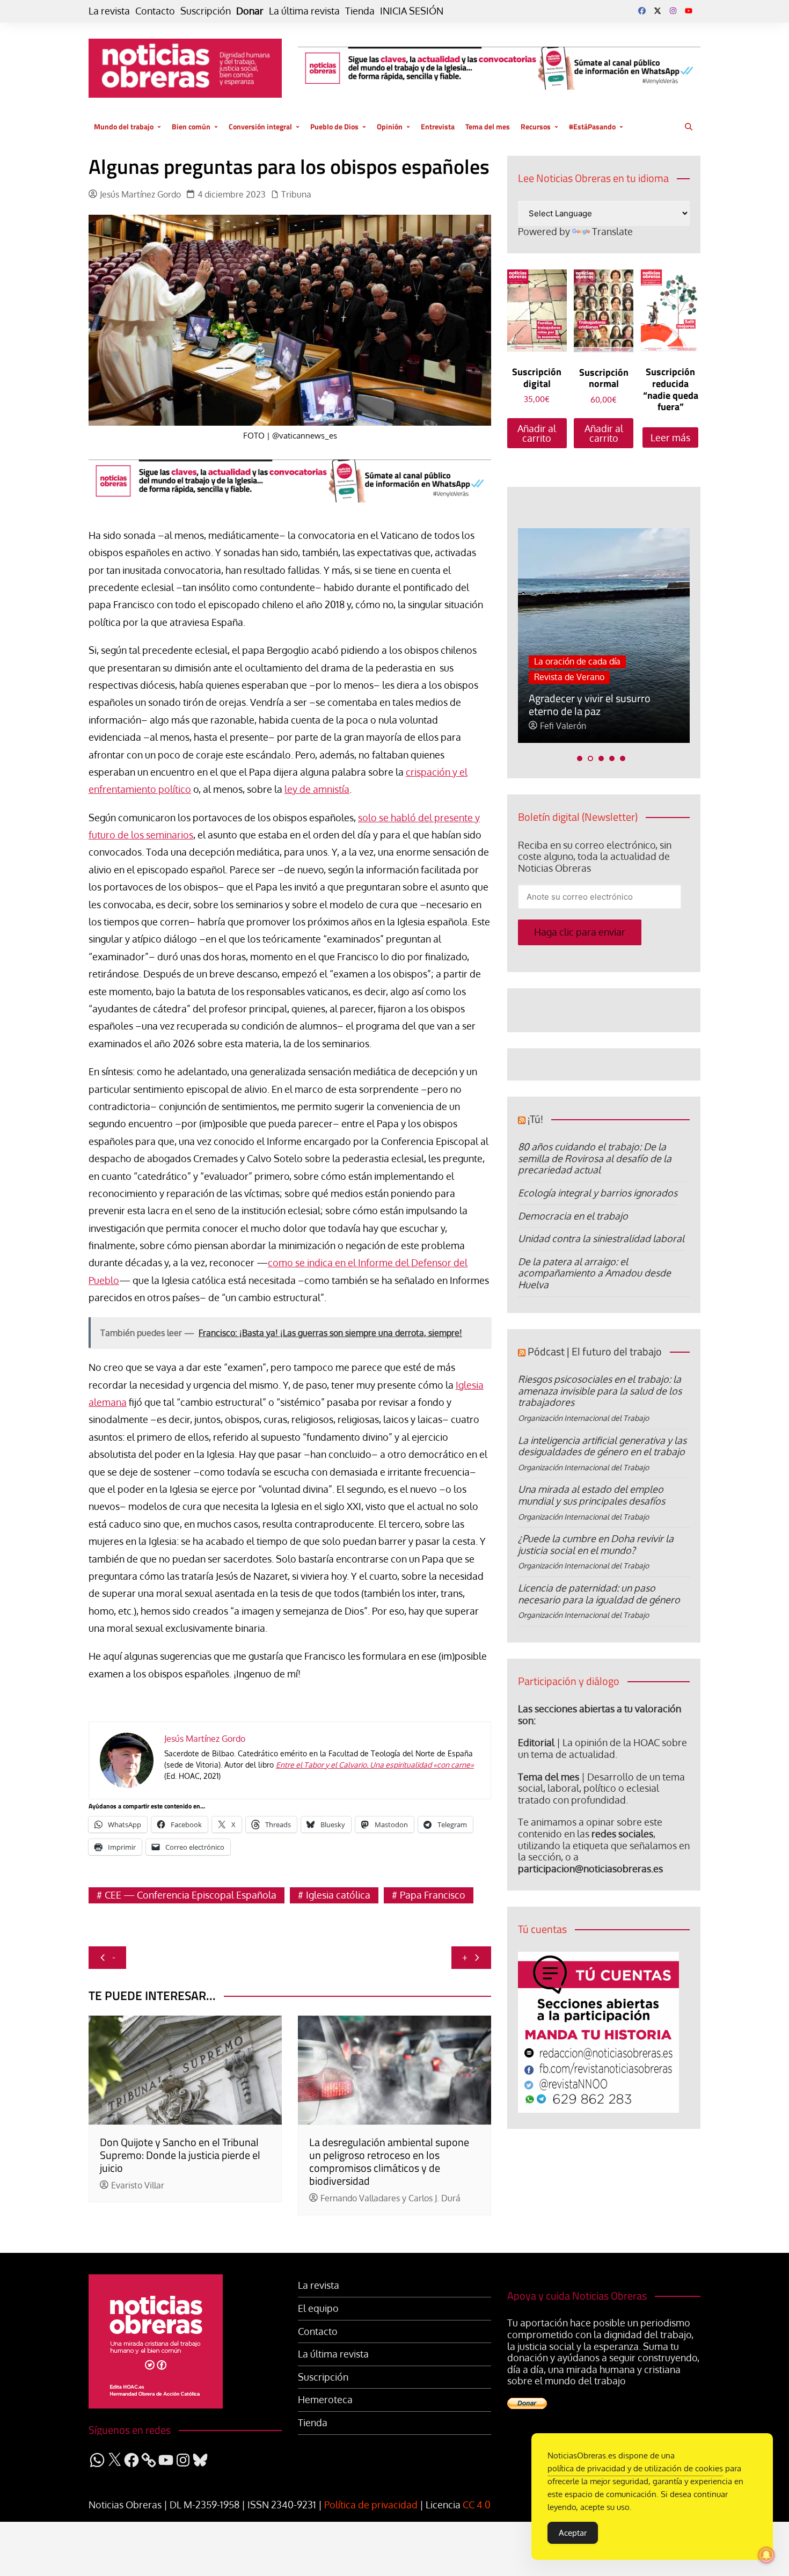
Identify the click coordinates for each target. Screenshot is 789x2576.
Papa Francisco (433, 1895)
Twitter (657, 11)
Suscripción (206, 11)
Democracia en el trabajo (573, 1216)
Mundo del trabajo (124, 126)
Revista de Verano (569, 677)
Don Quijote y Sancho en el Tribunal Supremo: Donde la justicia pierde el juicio (180, 2155)
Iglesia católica (338, 1895)
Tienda (360, 11)
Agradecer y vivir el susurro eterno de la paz (590, 705)
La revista (109, 11)
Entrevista (438, 126)
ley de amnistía (317, 789)
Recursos (536, 126)
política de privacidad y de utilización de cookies (635, 2468)
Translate (612, 231)
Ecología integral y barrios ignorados (598, 1193)
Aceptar (573, 2533)
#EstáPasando (592, 126)
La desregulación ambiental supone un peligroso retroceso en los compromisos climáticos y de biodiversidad (389, 2161)
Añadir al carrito (537, 433)
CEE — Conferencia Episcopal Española (191, 1895)
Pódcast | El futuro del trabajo (595, 1351)
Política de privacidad (371, 2505)
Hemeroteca (325, 2400)
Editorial (536, 1742)
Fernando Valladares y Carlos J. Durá (390, 2198)
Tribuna (296, 195)
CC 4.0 (477, 2505)
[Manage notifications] (766, 2555)
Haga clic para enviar (580, 932)
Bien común (191, 126)
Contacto (155, 11)
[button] (580, 758)
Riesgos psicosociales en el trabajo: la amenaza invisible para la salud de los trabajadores (600, 1391)
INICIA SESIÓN (412, 11)
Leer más (670, 437)
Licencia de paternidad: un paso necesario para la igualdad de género (599, 1594)
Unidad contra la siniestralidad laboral (601, 1238)
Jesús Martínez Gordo (140, 195)
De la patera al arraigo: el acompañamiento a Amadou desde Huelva (594, 1273)
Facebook (642, 11)
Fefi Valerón (563, 726)
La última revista (304, 11)
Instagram (673, 11)
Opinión (390, 126)
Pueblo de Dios (334, 126)
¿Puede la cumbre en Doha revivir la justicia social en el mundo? (596, 1544)
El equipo (318, 2308)
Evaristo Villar (138, 2185)
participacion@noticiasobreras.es (590, 1869)
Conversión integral (260, 126)
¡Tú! (535, 1119)
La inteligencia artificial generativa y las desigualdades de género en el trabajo (602, 1446)
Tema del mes (488, 126)
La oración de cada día (577, 661)
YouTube (689, 11)
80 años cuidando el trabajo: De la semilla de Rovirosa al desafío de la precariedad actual (595, 1158)
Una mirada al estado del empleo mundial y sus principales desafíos (591, 1495)
